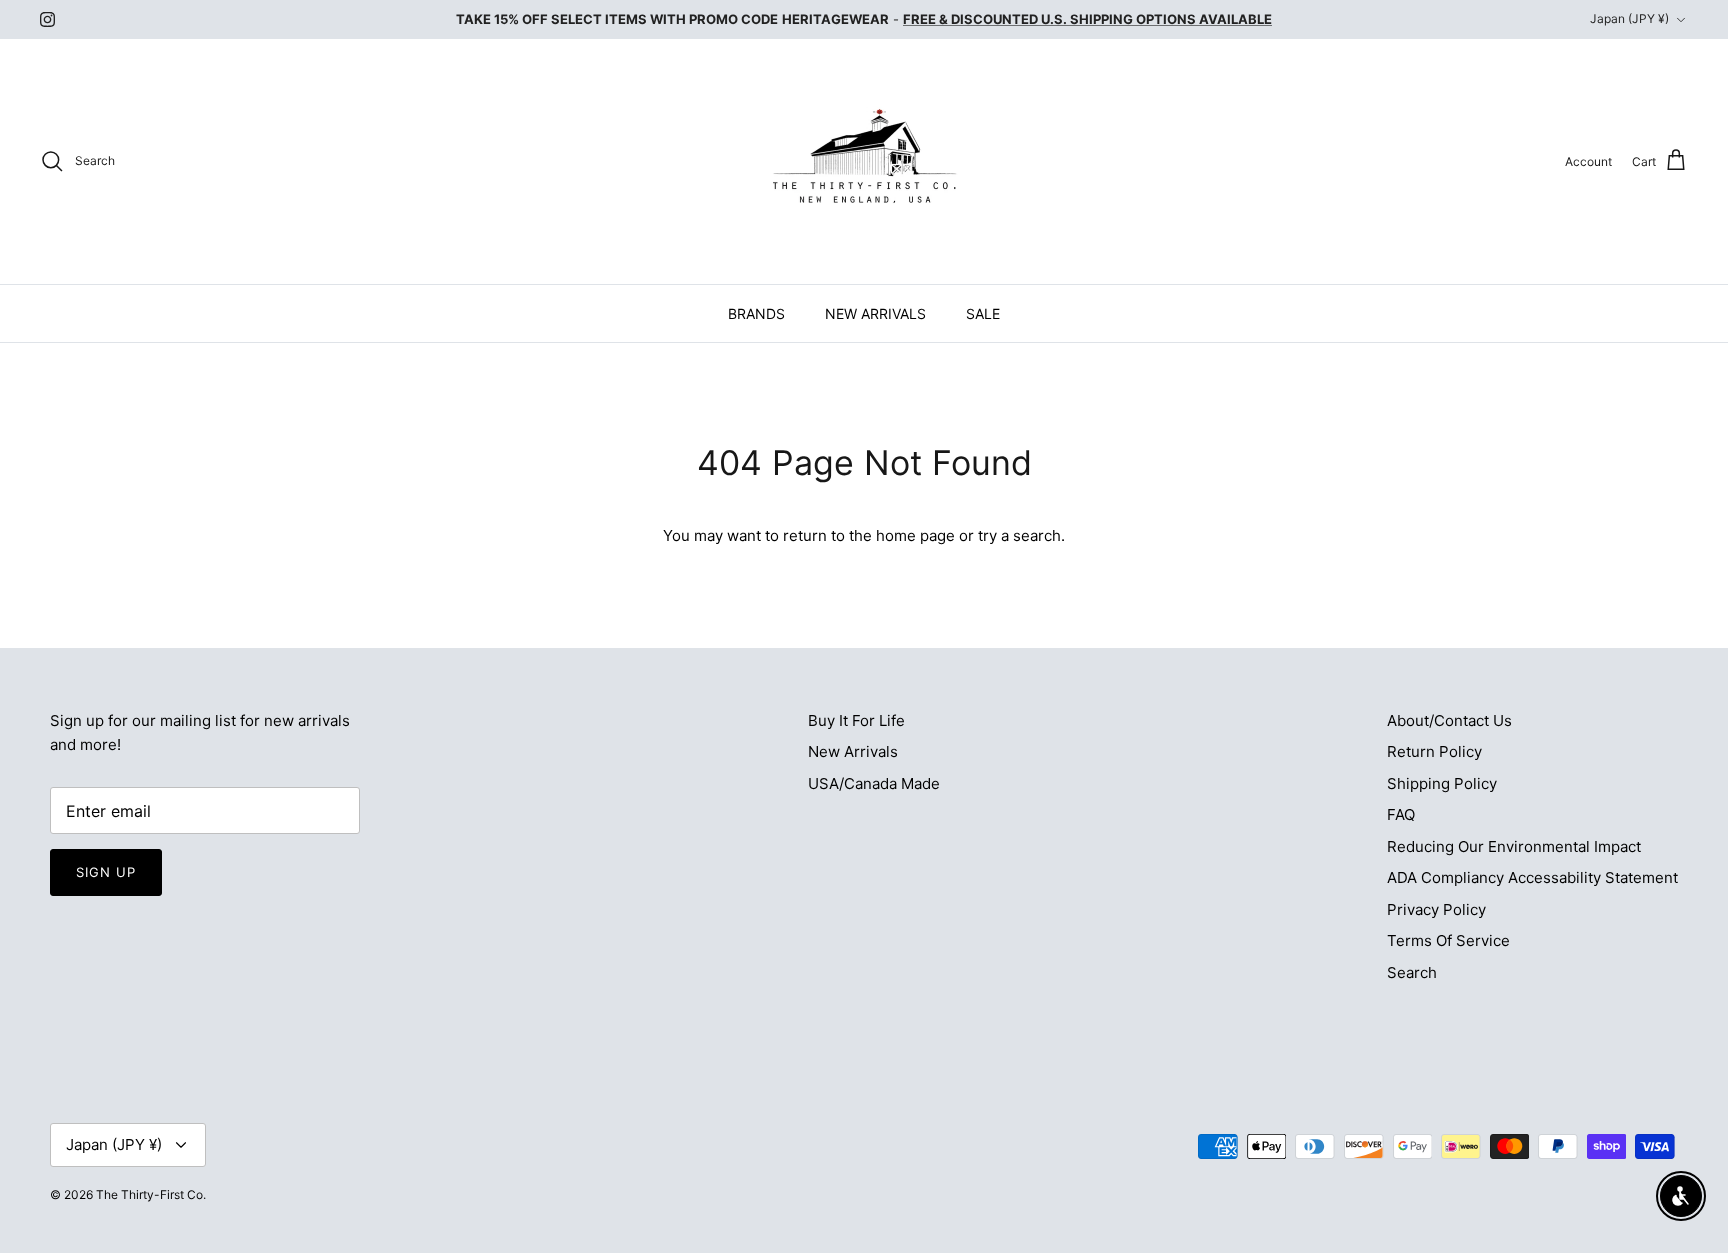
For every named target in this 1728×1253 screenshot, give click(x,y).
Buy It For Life (856, 720)
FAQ (1401, 814)
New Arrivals (853, 751)
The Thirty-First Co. (151, 1194)
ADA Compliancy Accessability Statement (1532, 877)
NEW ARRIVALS (875, 313)
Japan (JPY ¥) (1629, 18)
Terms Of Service (1448, 940)
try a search (1019, 535)
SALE (983, 313)
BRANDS (756, 313)
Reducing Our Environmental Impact (1514, 846)
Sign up (106, 872)
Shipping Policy (1442, 783)
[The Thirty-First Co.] (864, 161)
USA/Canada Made (874, 783)
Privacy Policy (1436, 909)
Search (1412, 972)
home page (915, 535)
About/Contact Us (1449, 720)
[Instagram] (47, 19)
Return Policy (1434, 751)
